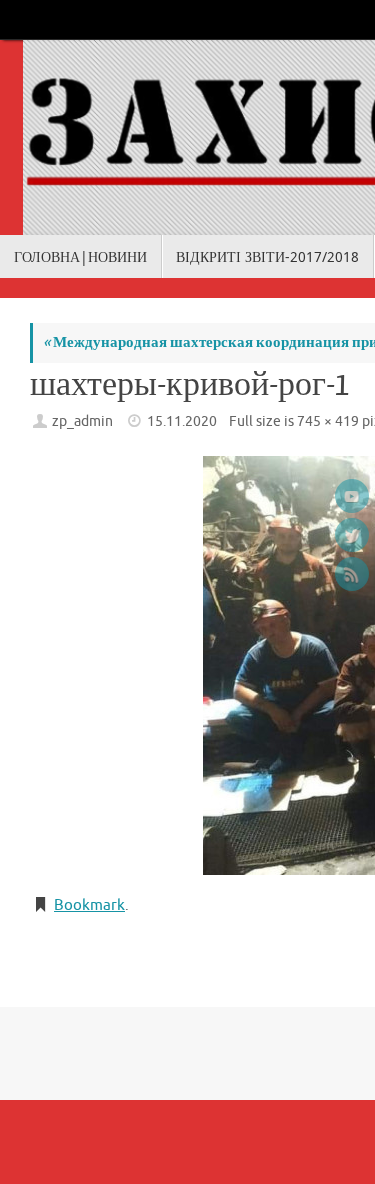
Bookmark (89, 905)
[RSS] (352, 574)
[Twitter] (352, 535)
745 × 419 (328, 421)
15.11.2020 (182, 421)
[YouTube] (352, 496)
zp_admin (82, 421)
